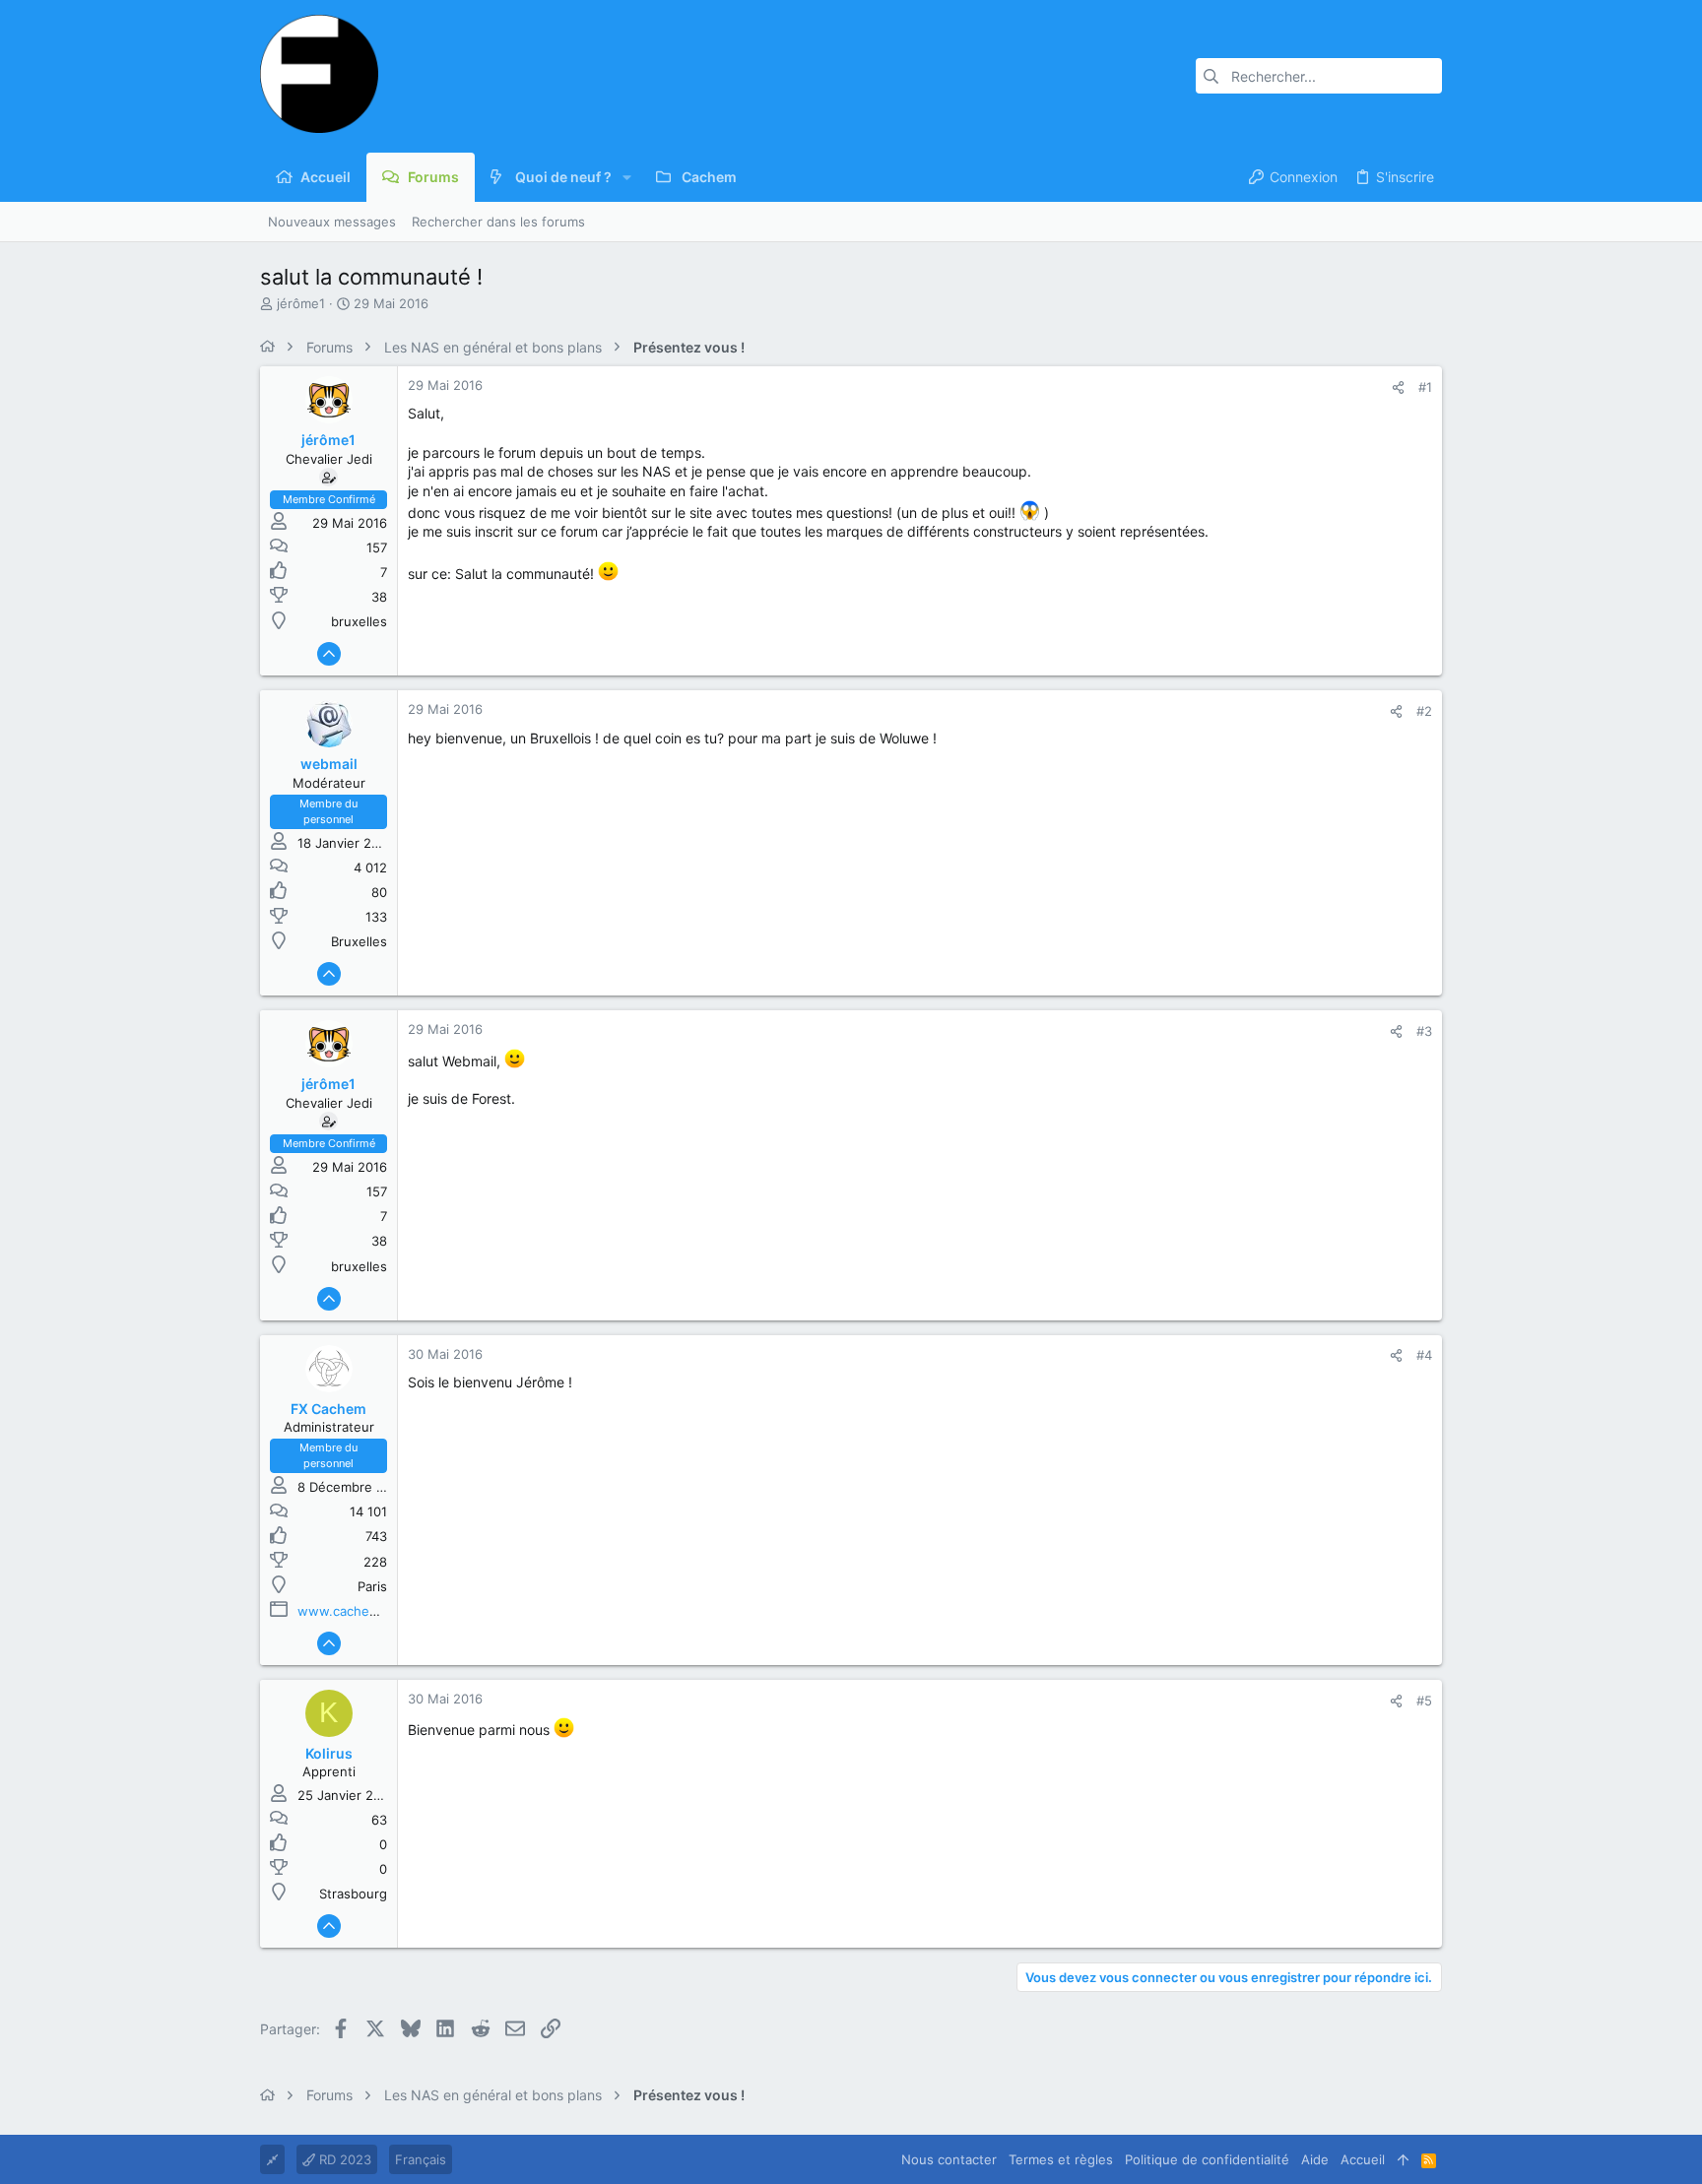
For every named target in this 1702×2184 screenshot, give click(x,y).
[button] (627, 177)
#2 (1424, 711)
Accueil (1363, 2159)
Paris (372, 1586)
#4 (1424, 1355)
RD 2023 (343, 2159)
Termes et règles (1061, 2159)
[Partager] (1398, 387)
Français (421, 2159)
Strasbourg (353, 1894)
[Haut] (1403, 2159)
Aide (1315, 2159)
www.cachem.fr (346, 1611)
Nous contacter (949, 2159)
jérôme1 (301, 303)
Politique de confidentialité (1207, 2159)
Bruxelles (359, 941)
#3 (1424, 1031)
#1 (1425, 387)
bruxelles (359, 621)
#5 (1424, 1701)
